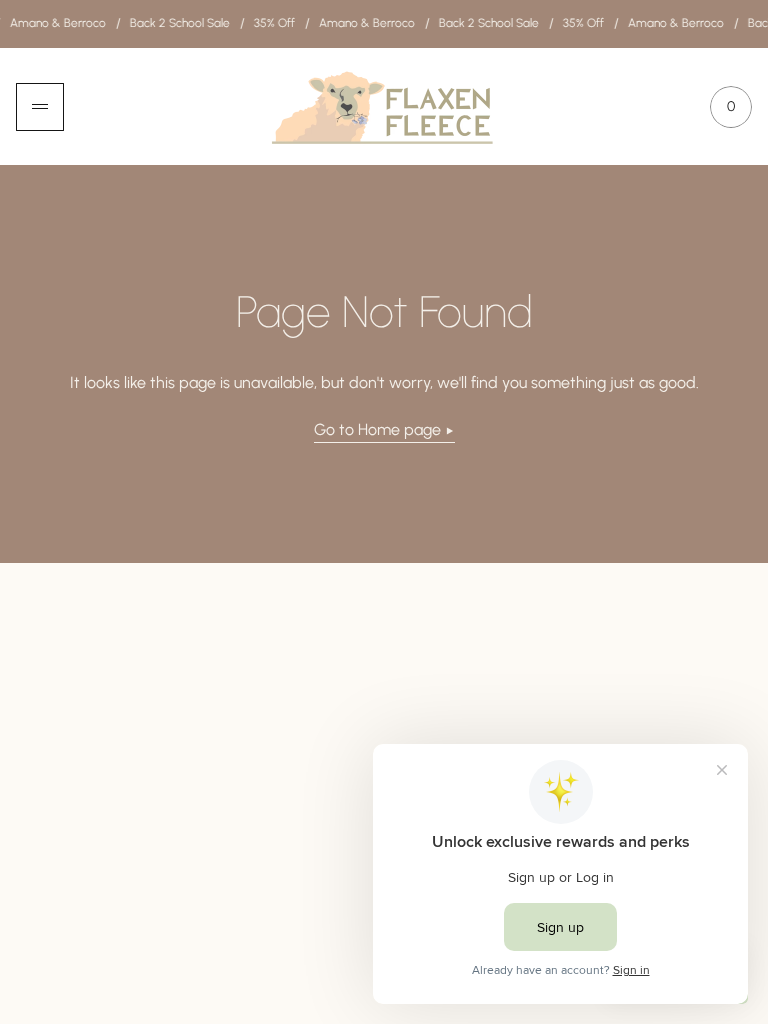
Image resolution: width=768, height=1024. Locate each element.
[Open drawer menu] (40, 107)
